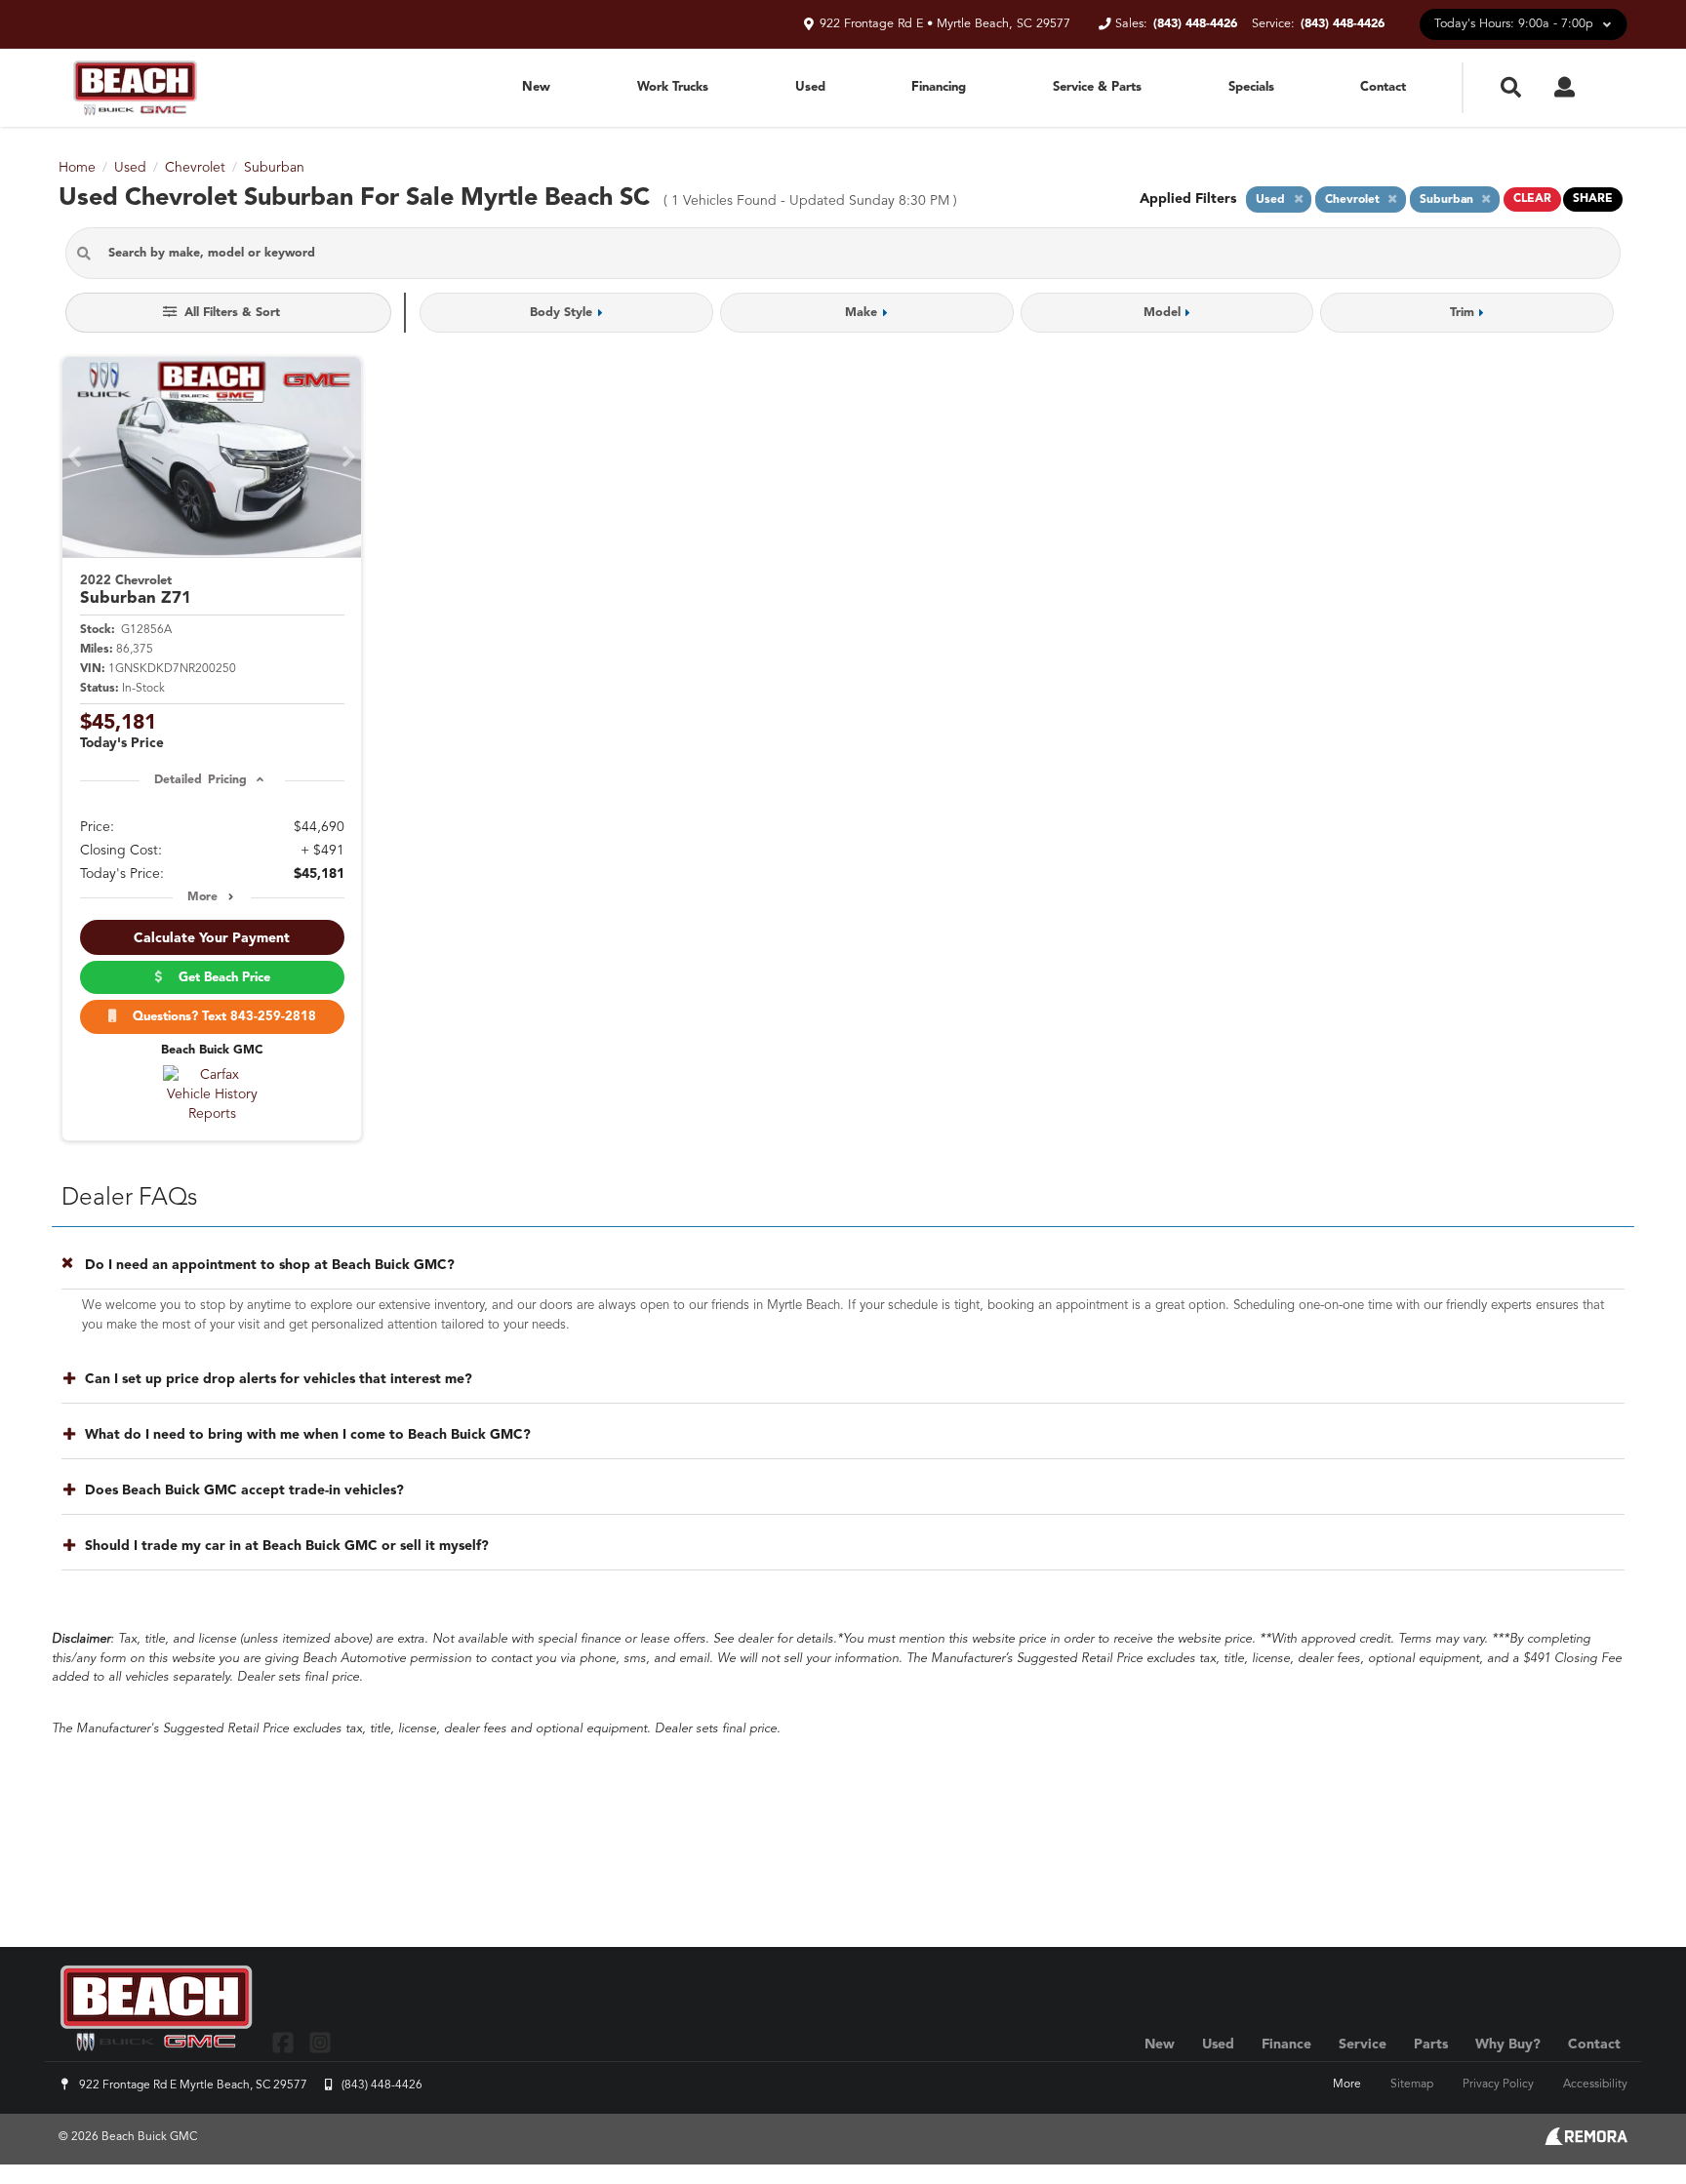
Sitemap (1412, 2085)
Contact (1383, 87)
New (536, 87)
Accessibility (1595, 2085)
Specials (1251, 87)
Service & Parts (1097, 87)
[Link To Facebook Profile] (285, 2042)
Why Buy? (1508, 2045)
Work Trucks (673, 87)
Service (1363, 2045)
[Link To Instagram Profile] (319, 2042)
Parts (1431, 2045)
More (202, 897)
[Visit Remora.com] (1586, 2141)
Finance (1286, 2045)
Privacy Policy (1498, 2085)
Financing (939, 87)
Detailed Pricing (201, 780)
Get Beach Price (221, 978)
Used (810, 87)
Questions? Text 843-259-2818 (221, 1017)
